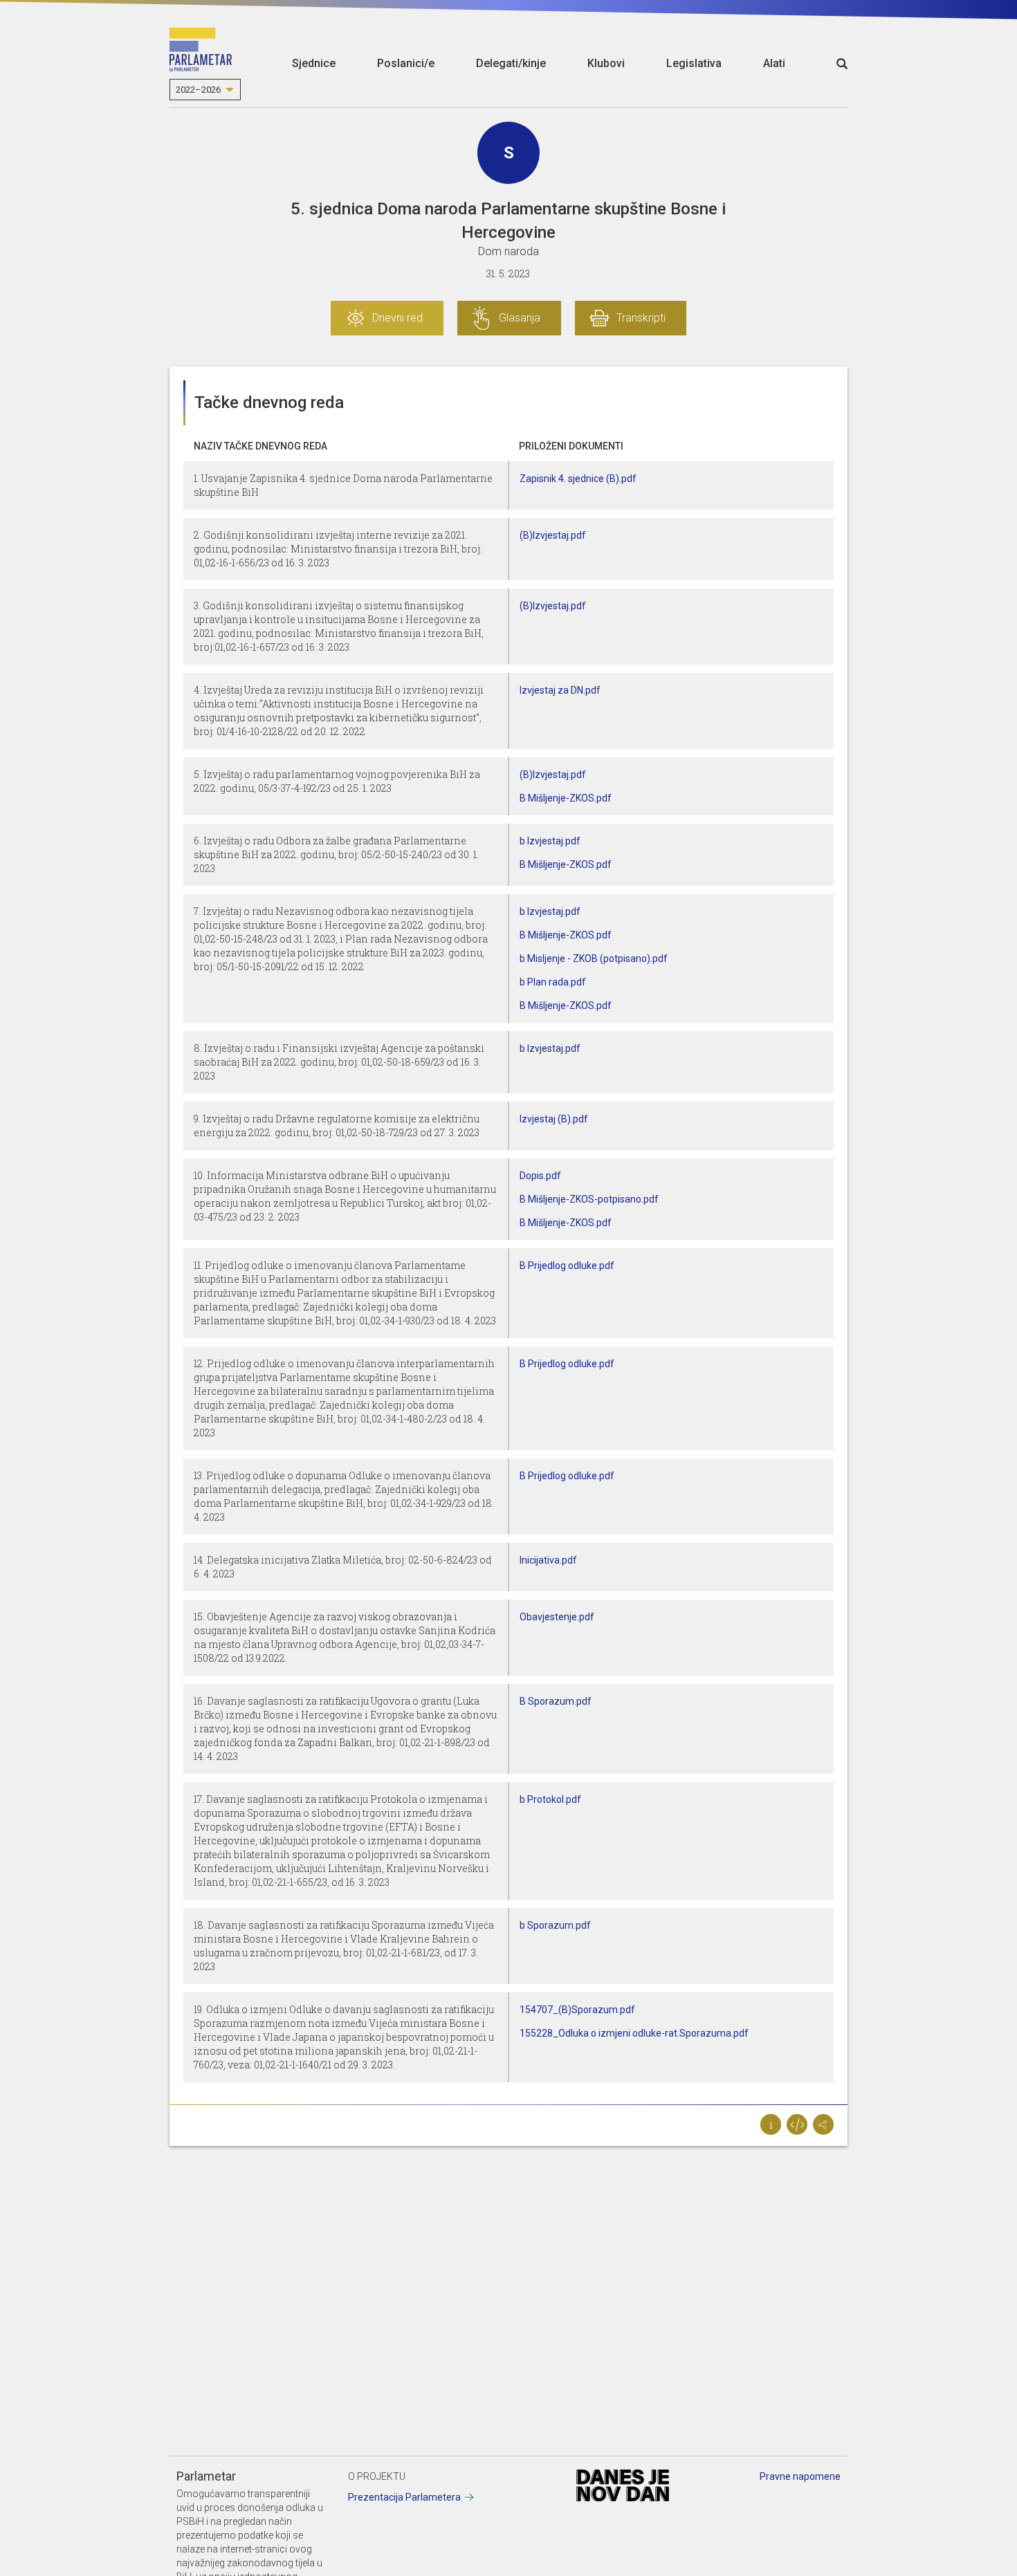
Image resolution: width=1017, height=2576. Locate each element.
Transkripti (641, 318)
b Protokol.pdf (550, 1799)
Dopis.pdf (540, 1176)
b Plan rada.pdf (553, 982)
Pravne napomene (800, 2476)
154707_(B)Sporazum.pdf (577, 2010)
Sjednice (314, 63)
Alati (774, 63)
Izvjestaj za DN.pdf (560, 690)
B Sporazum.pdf (556, 1701)
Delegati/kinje (511, 63)
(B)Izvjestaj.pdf (553, 535)
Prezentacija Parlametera (404, 2497)
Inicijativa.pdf (548, 1560)
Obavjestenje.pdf (557, 1617)
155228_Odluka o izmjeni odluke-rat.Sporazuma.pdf (634, 2033)
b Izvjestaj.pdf (550, 841)
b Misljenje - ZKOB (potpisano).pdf (594, 958)
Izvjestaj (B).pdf (554, 1119)
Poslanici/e (406, 63)
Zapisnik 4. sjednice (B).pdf (578, 479)
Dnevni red (397, 318)
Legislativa (694, 63)
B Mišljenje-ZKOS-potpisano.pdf (589, 1199)
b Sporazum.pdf (555, 1925)
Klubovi (606, 63)
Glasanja (520, 318)
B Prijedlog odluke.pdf (567, 1266)
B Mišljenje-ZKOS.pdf (566, 798)
